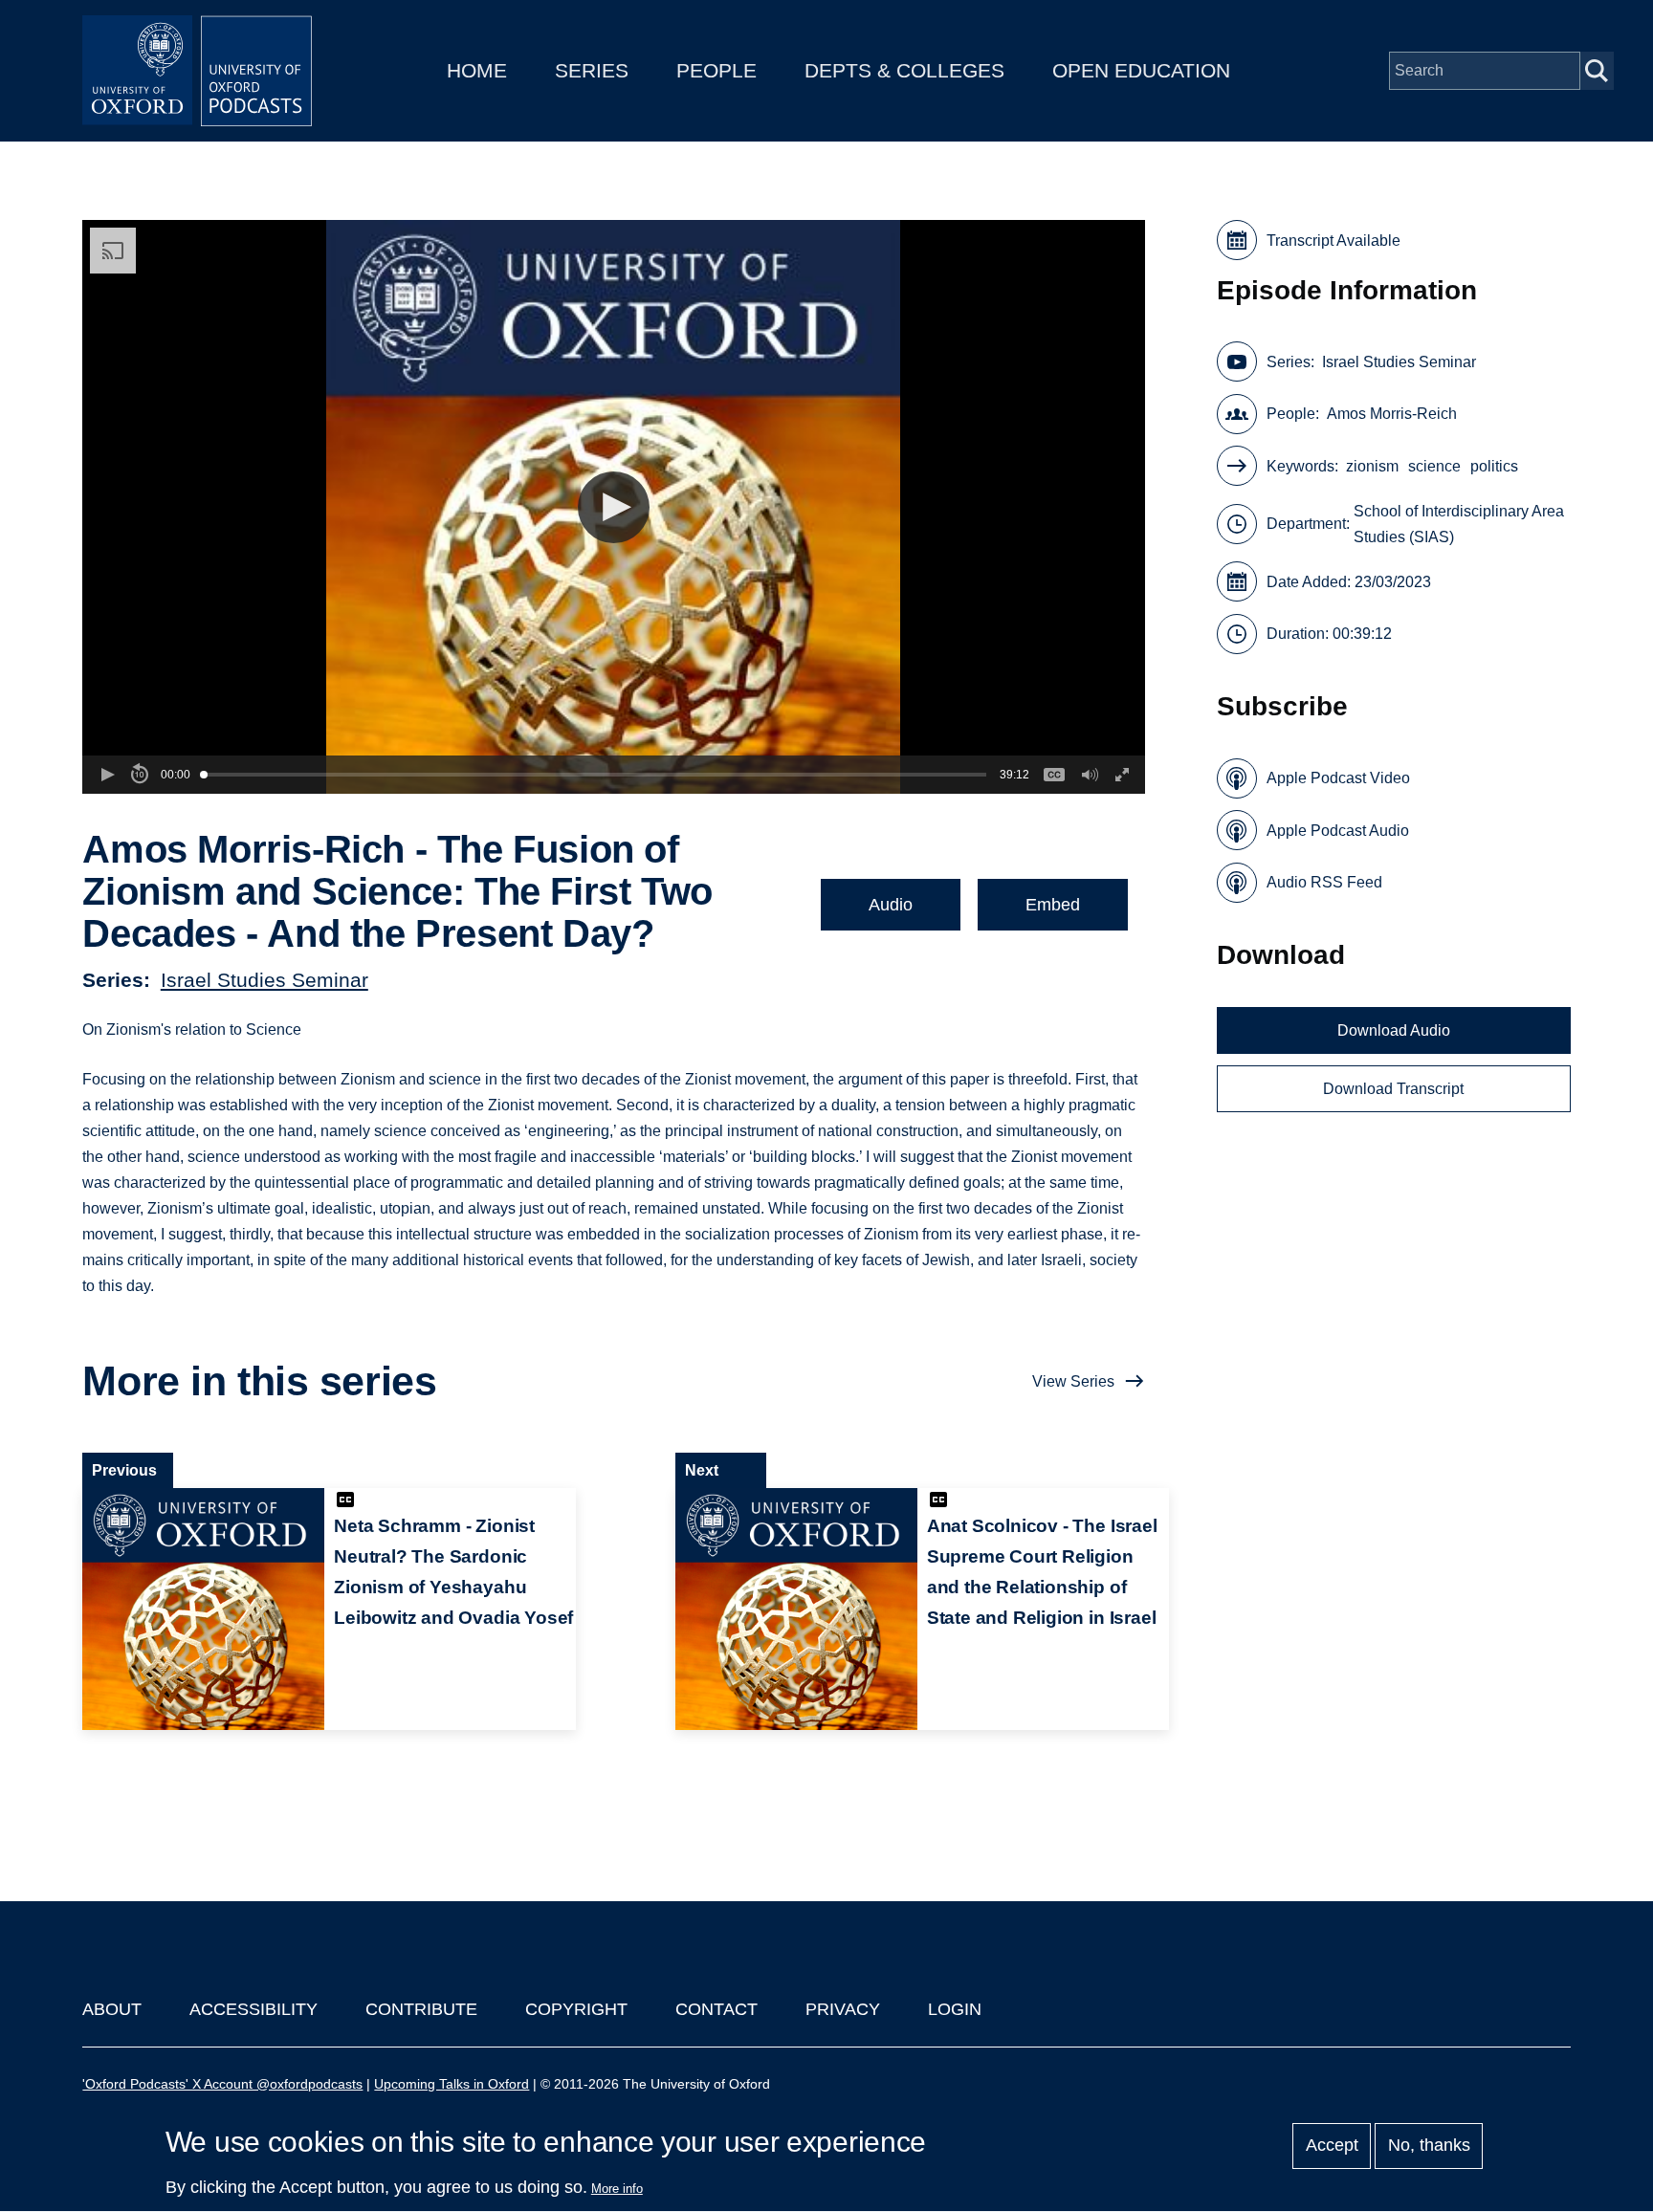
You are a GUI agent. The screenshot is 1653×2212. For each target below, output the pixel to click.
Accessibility (253, 2009)
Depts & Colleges (904, 70)
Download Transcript (1393, 1089)
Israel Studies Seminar (264, 980)
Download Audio (1394, 1030)
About (112, 2009)
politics (1494, 466)
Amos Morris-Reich (1392, 414)
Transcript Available (1333, 241)
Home (477, 70)
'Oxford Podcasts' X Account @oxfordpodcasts (222, 2084)
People (716, 70)
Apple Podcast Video (1338, 778)
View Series (1073, 1381)
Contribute (421, 2009)
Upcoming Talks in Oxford (452, 2084)
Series (592, 70)
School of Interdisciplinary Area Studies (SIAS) (1459, 524)
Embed (1053, 905)
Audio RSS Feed (1324, 882)
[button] (614, 507)
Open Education (1141, 70)
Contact (716, 2009)
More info (617, 2189)
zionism (1372, 466)
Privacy (843, 2009)
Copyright (576, 2009)
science (1434, 466)
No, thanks (1429, 2146)
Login (955, 2009)
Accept (1332, 2146)
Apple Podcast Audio (1338, 831)
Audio (891, 905)
